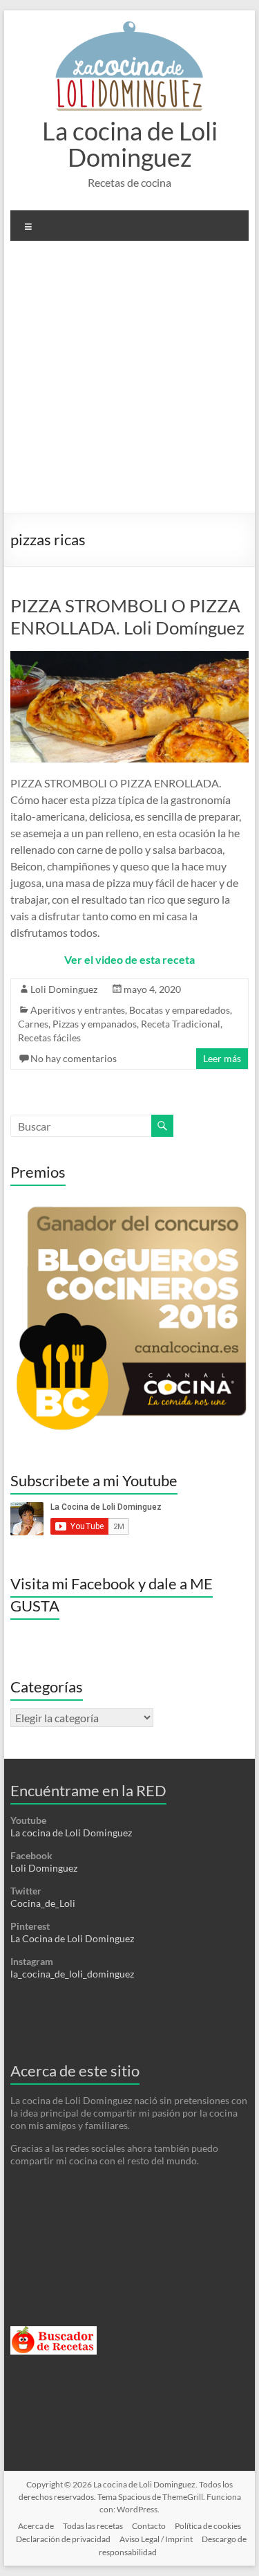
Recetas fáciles (49, 1038)
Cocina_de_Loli (43, 1903)
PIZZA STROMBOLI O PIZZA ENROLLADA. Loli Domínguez (127, 616)
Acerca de (36, 2526)
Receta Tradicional (181, 1024)
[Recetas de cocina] (54, 2332)
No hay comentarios (74, 1058)
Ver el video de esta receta (129, 959)
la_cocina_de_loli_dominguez (72, 1974)
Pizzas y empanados (95, 1024)
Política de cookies (208, 2526)
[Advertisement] (129, 382)
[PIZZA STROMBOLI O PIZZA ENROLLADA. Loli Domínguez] (130, 658)
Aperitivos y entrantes (78, 1010)
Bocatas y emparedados (180, 1010)
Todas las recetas (93, 2526)
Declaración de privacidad (63, 2539)
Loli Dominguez (64, 989)
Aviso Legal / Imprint (156, 2539)
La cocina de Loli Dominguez (130, 144)
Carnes (33, 1024)
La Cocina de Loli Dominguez (72, 1938)
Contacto (149, 2526)
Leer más (222, 1058)
